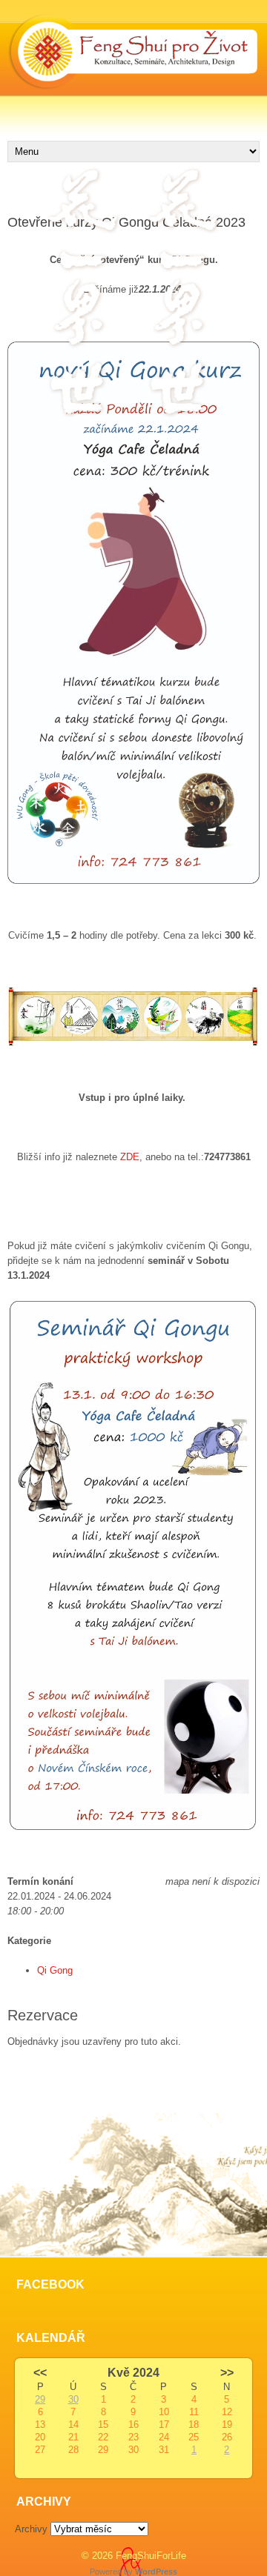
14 (73, 2424)
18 (194, 2424)
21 (73, 2437)
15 (103, 2424)
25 (194, 2437)
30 (73, 2399)
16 (133, 2424)
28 (73, 2450)
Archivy (31, 2529)
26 (227, 2437)
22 (103, 2437)
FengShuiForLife (151, 2556)
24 (164, 2437)
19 (227, 2424)
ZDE (130, 1157)
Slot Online (31, 2071)
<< (40, 2373)
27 (40, 2450)
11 (194, 2412)
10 (164, 2412)
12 (227, 2412)
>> (227, 2373)
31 (164, 2450)
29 (40, 2399)
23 (133, 2437)
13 (40, 2424)
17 (164, 2424)
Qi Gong (55, 1970)
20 (40, 2437)
